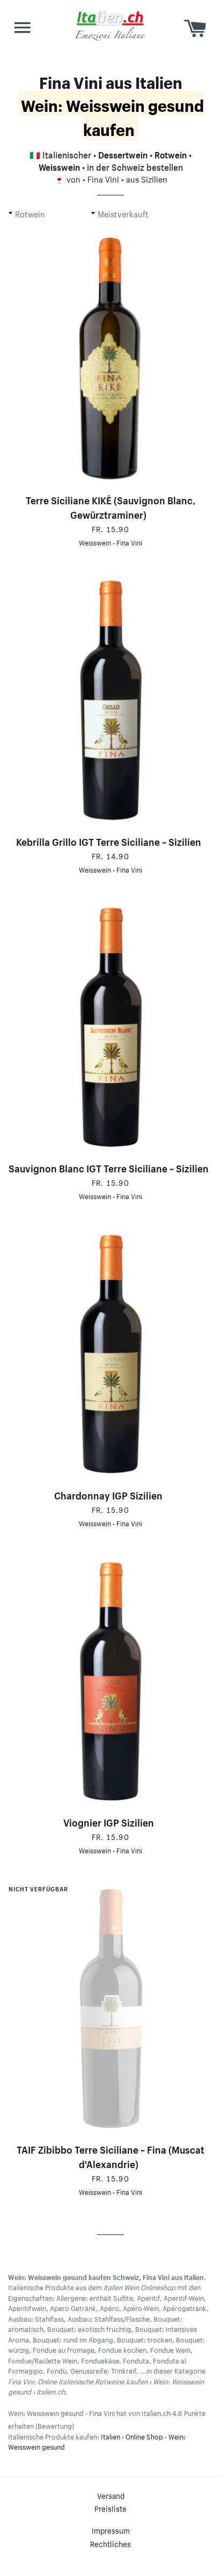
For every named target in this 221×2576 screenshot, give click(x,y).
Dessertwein (123, 154)
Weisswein (59, 166)
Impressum (111, 2530)
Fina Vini (103, 178)
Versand (111, 2495)
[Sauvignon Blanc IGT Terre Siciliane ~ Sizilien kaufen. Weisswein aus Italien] (110, 1027)
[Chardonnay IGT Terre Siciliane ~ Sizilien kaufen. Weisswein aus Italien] (110, 1354)
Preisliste (110, 2508)
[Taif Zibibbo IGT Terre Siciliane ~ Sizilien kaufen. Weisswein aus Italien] (110, 2008)
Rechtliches (110, 2543)
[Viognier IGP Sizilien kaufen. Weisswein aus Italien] (110, 1681)
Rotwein (171, 154)
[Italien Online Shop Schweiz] (111, 25)
